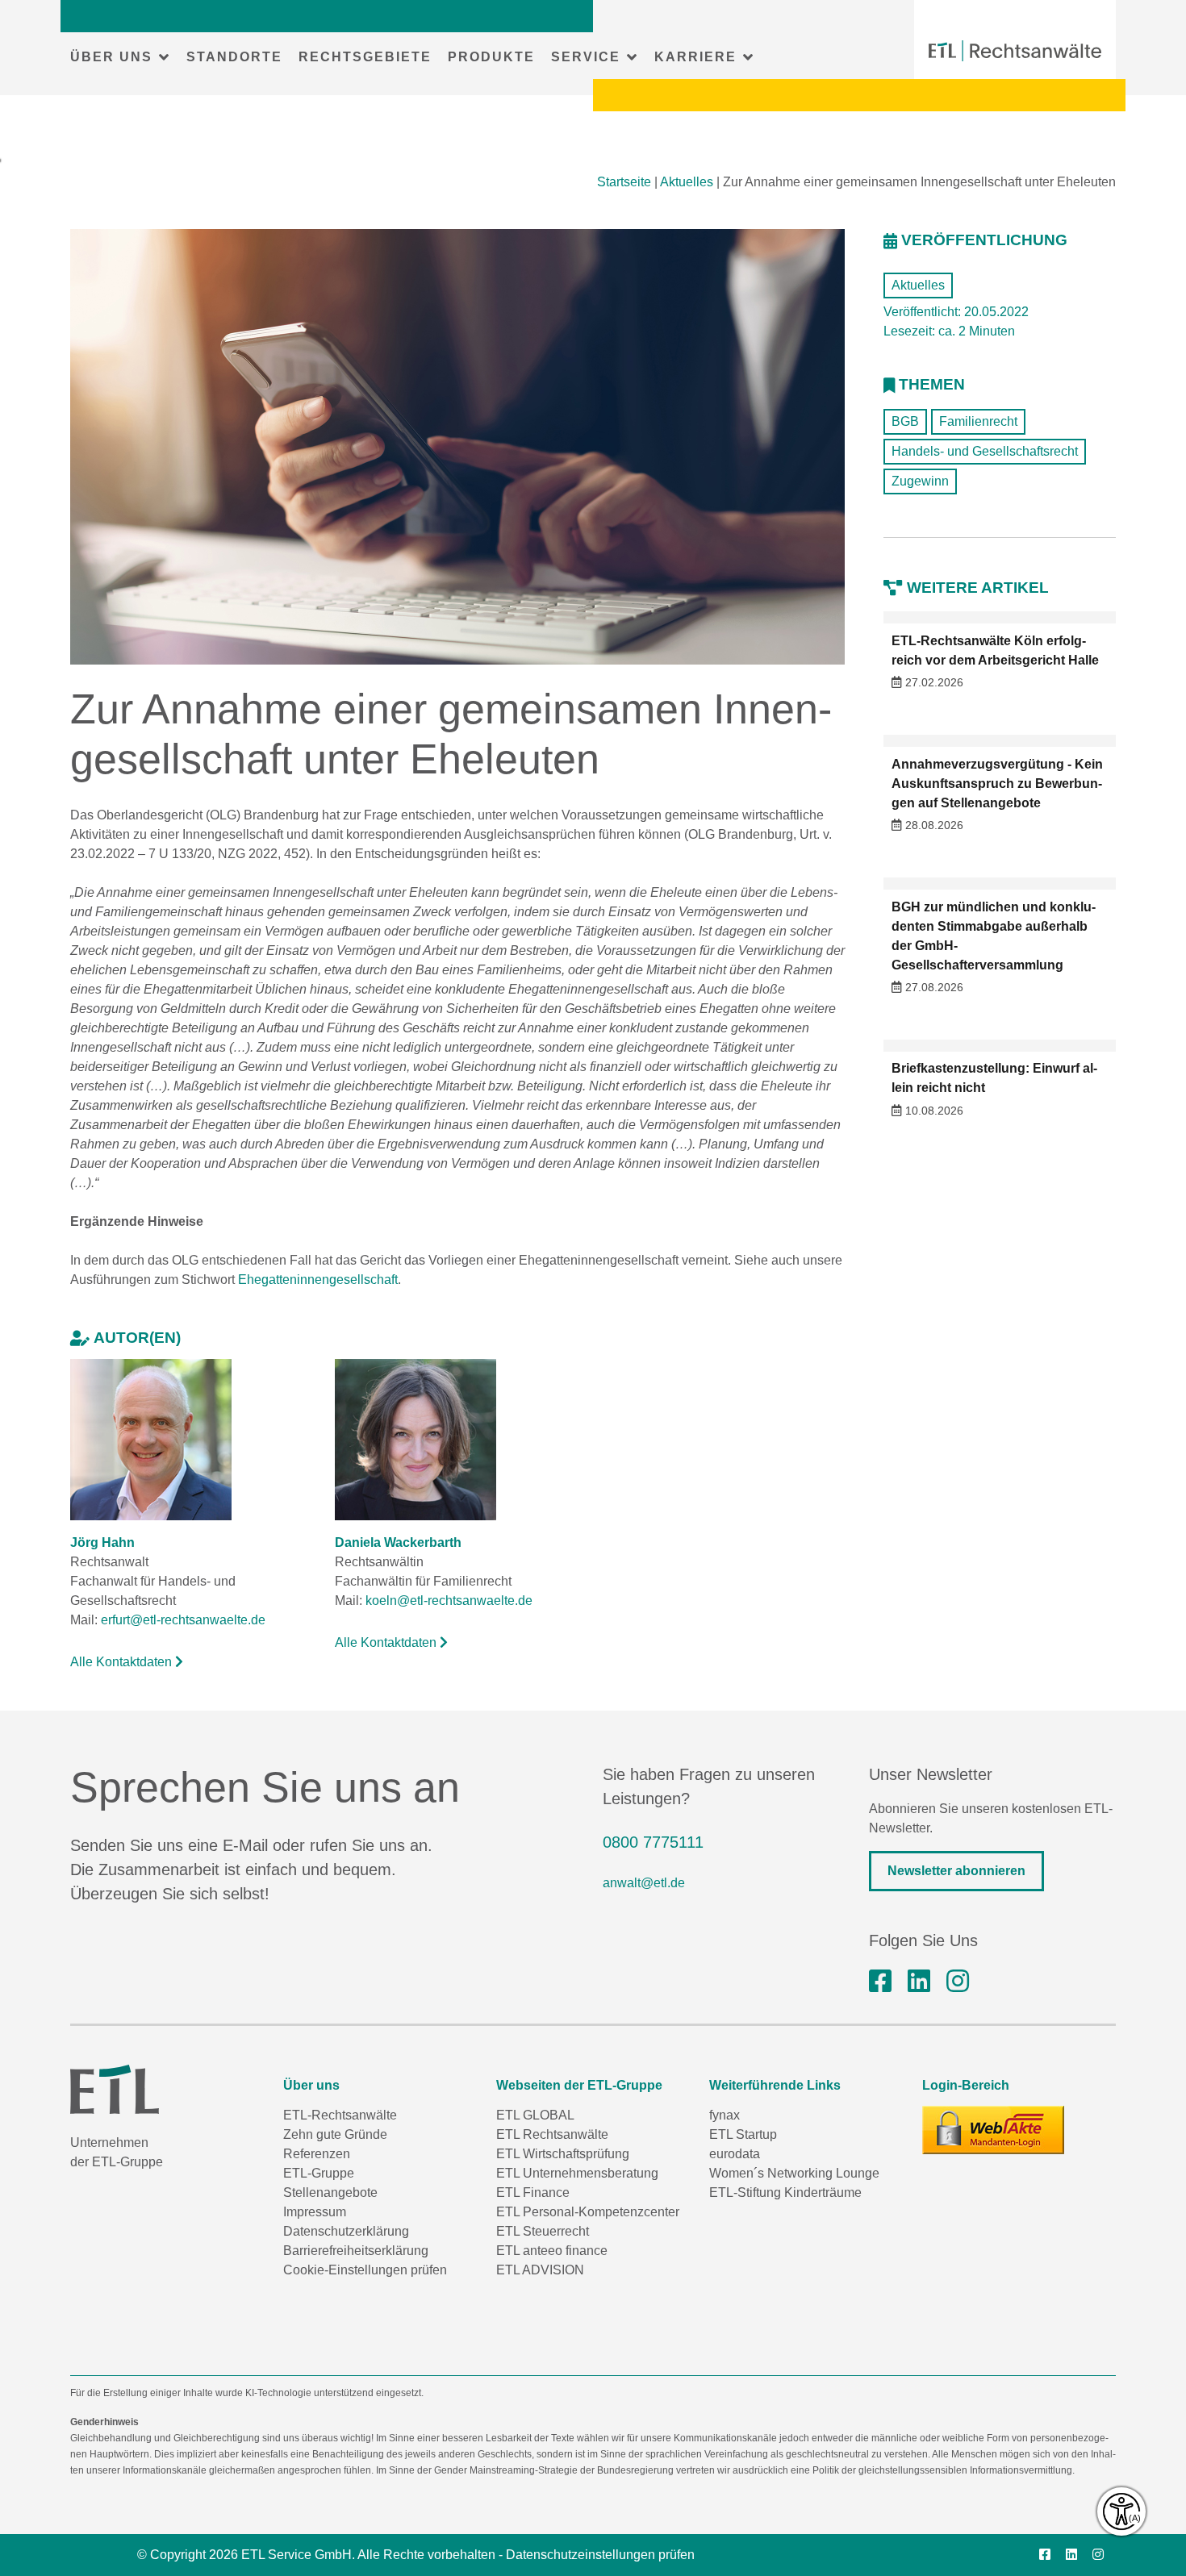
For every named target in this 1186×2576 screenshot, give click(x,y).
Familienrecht (978, 421)
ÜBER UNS (111, 57)
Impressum (315, 2212)
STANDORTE (234, 57)
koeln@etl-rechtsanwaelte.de (449, 1601)
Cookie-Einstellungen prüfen (365, 2270)
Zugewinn (920, 481)
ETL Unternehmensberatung (577, 2173)
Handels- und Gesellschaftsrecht (985, 451)
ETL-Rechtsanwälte (340, 2115)
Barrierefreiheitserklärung (356, 2251)
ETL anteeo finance (552, 2251)
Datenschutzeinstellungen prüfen (600, 2555)
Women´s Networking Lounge (794, 2173)
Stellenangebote (330, 2193)
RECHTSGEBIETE (365, 57)
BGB (905, 421)
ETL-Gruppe (319, 2173)
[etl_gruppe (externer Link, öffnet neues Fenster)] (958, 1982)
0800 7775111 (653, 1842)
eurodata (735, 2154)
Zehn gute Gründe (335, 2134)
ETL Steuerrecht (543, 2231)
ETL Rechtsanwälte (552, 2134)
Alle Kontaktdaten (123, 1662)
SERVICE (586, 57)
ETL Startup (743, 2134)
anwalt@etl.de (644, 1883)
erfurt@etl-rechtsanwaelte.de (183, 1620)
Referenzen (317, 2154)
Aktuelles (687, 182)
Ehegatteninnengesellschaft (318, 1280)
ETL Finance (533, 2193)
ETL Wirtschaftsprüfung (563, 2154)
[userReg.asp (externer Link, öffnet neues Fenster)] (993, 2130)
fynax (725, 2115)
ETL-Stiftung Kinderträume (785, 2193)
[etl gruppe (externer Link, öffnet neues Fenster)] (919, 1982)
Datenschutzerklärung (346, 2231)
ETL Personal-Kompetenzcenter (588, 2212)
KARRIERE (695, 57)
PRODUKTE (491, 57)
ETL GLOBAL (535, 2115)
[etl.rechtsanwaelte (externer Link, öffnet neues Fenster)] (880, 1982)
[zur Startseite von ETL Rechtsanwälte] (1015, 51)
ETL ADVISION (540, 2270)
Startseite (624, 182)
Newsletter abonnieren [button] (956, 1871)
